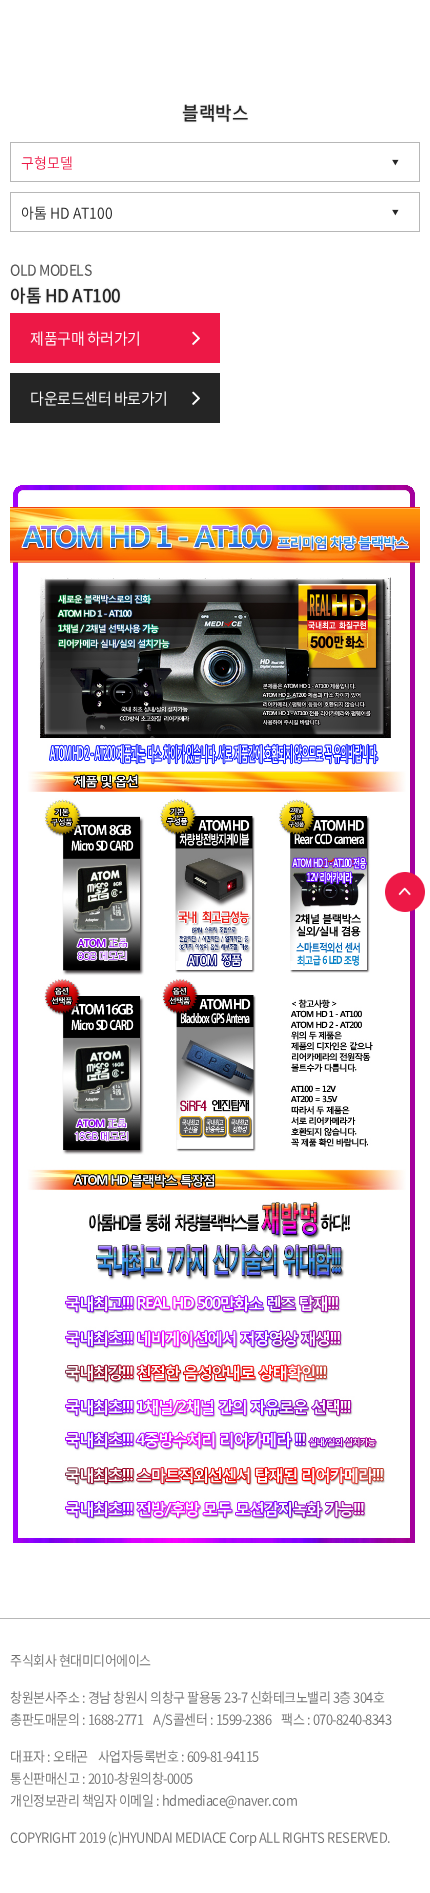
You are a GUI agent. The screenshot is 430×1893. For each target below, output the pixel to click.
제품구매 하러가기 (85, 338)
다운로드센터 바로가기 (99, 398)
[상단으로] (405, 892)
